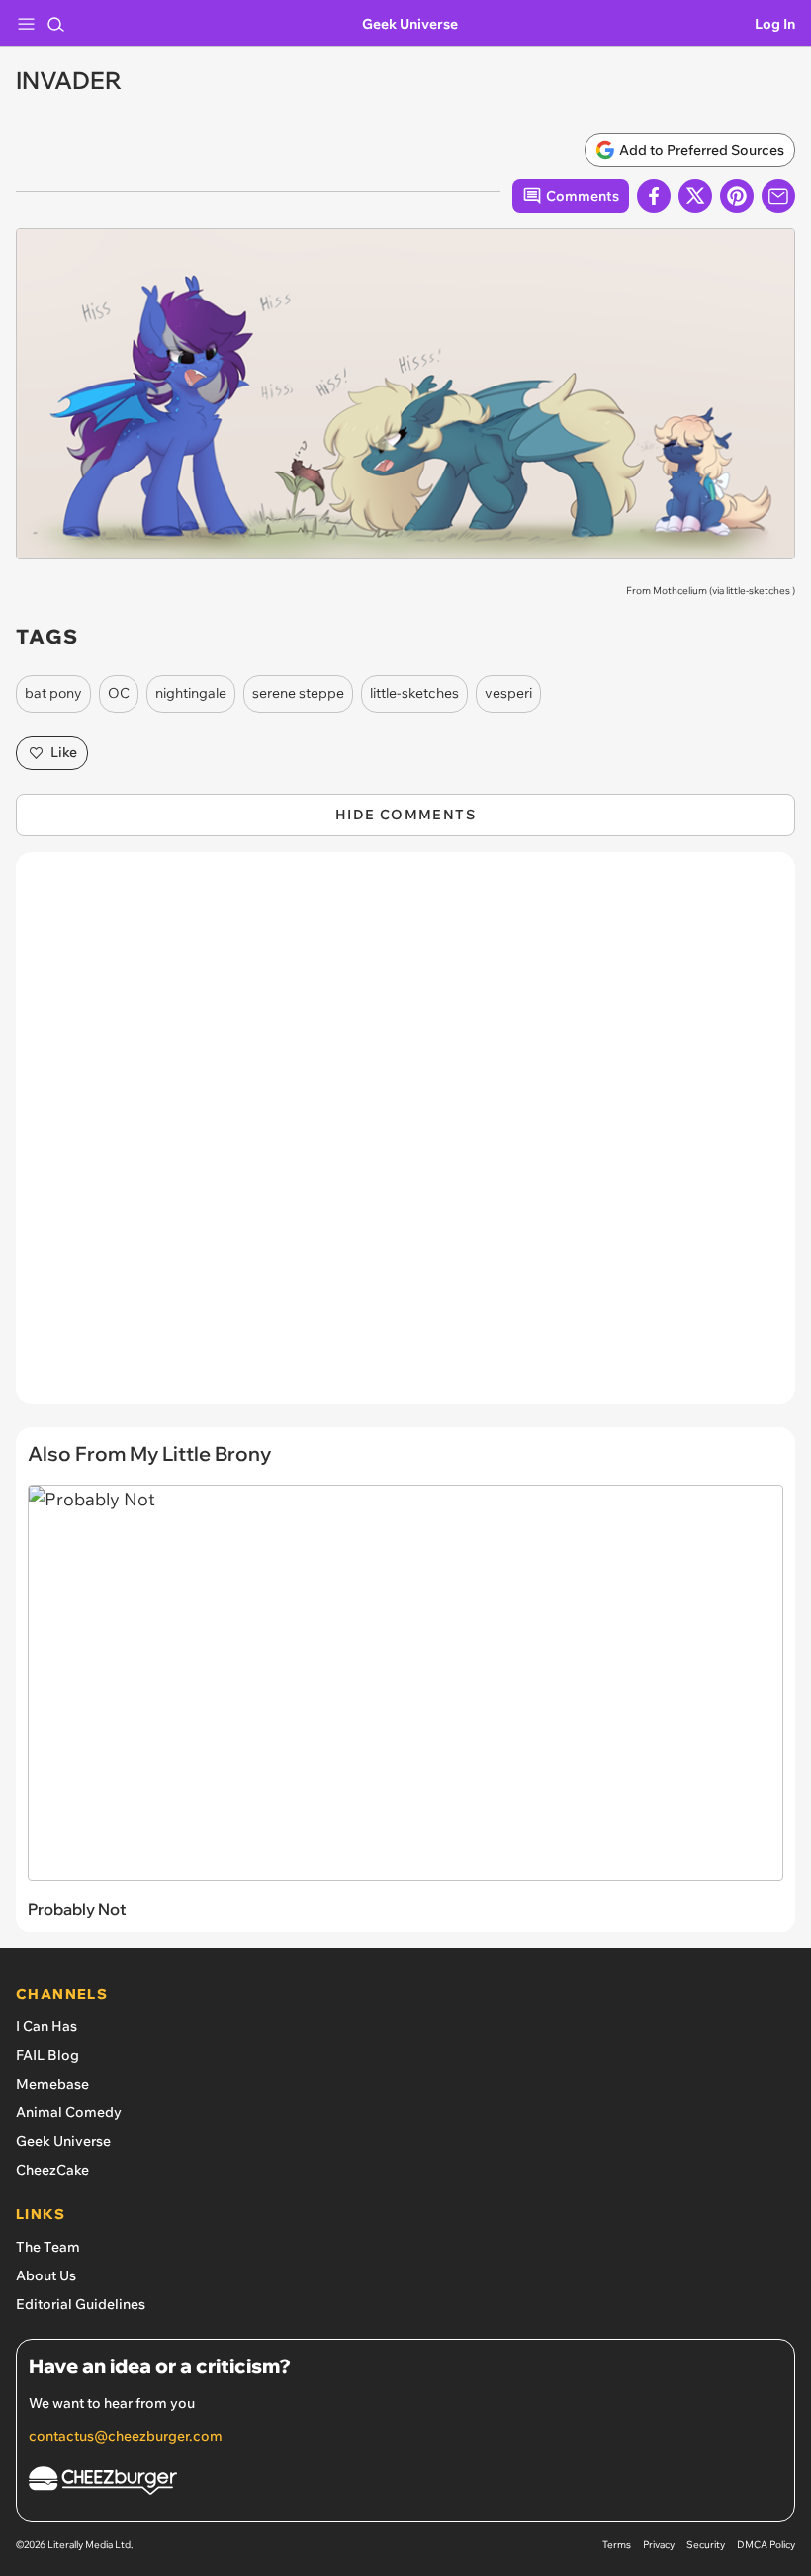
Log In (775, 24)
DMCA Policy (766, 2545)
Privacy (659, 2545)
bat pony (53, 693)
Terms (617, 2545)
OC (119, 693)
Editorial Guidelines (81, 2304)
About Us (46, 2275)
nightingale (191, 693)
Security (706, 2545)
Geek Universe (410, 24)
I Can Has (46, 2026)
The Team (48, 2247)
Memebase (52, 2084)
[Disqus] (405, 1138)
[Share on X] (695, 196)
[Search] (55, 24)
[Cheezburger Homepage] (405, 2484)
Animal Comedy (69, 2112)
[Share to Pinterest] (737, 196)
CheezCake (52, 2170)
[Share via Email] (778, 196)
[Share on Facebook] (654, 196)
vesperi (508, 693)
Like (64, 752)
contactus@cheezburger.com (126, 2436)
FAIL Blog (47, 2055)
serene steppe (298, 693)
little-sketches (758, 591)
